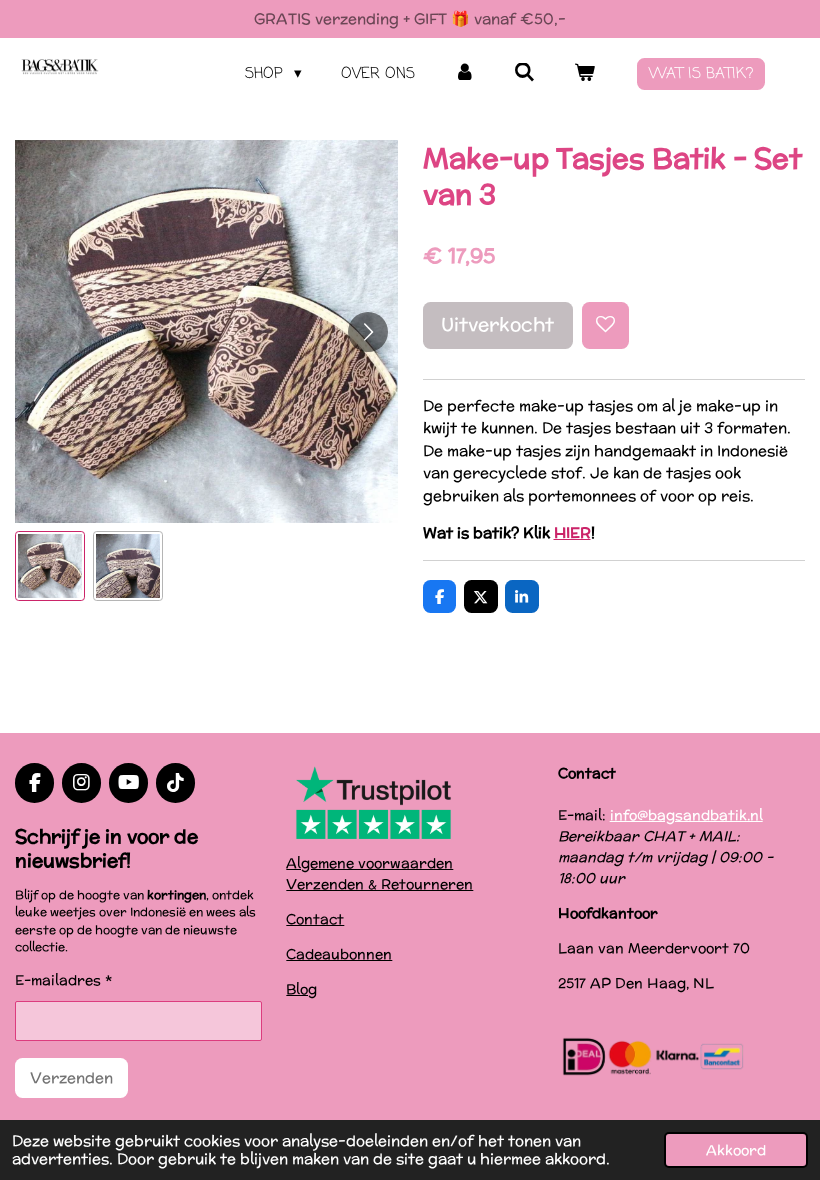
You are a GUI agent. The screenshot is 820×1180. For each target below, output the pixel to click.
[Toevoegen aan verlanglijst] (605, 325)
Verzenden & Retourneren (379, 884)
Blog (301, 989)
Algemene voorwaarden (369, 863)
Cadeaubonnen (339, 954)
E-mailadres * (63, 980)
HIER (572, 532)
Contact (315, 919)
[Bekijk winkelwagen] (584, 74)
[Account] (464, 74)
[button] (50, 566)
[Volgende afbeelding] (368, 332)
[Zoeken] (524, 74)
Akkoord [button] (736, 1150)
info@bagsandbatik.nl (686, 815)
